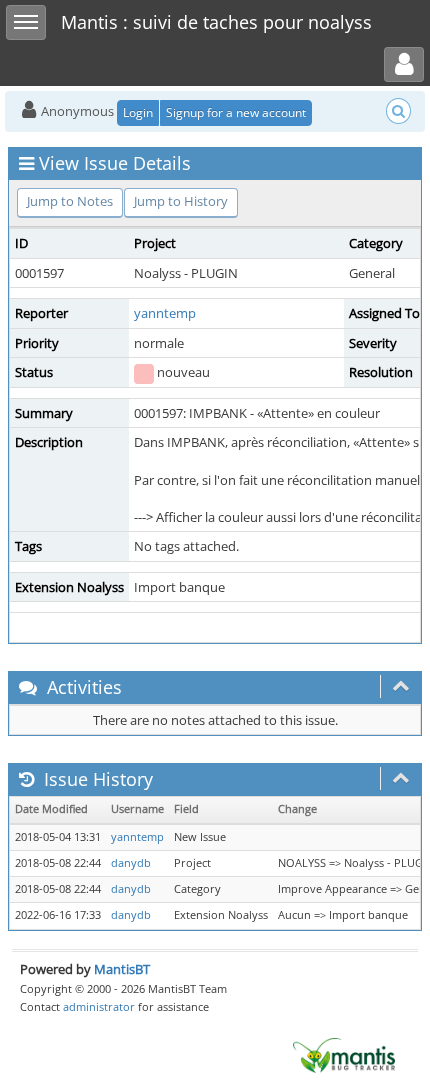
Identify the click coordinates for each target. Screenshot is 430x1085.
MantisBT (122, 969)
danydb (131, 863)
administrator (99, 1006)
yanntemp (165, 313)
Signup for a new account (236, 112)
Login (138, 112)
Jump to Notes (70, 201)
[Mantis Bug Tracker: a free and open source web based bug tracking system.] (344, 1054)
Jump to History (181, 201)
